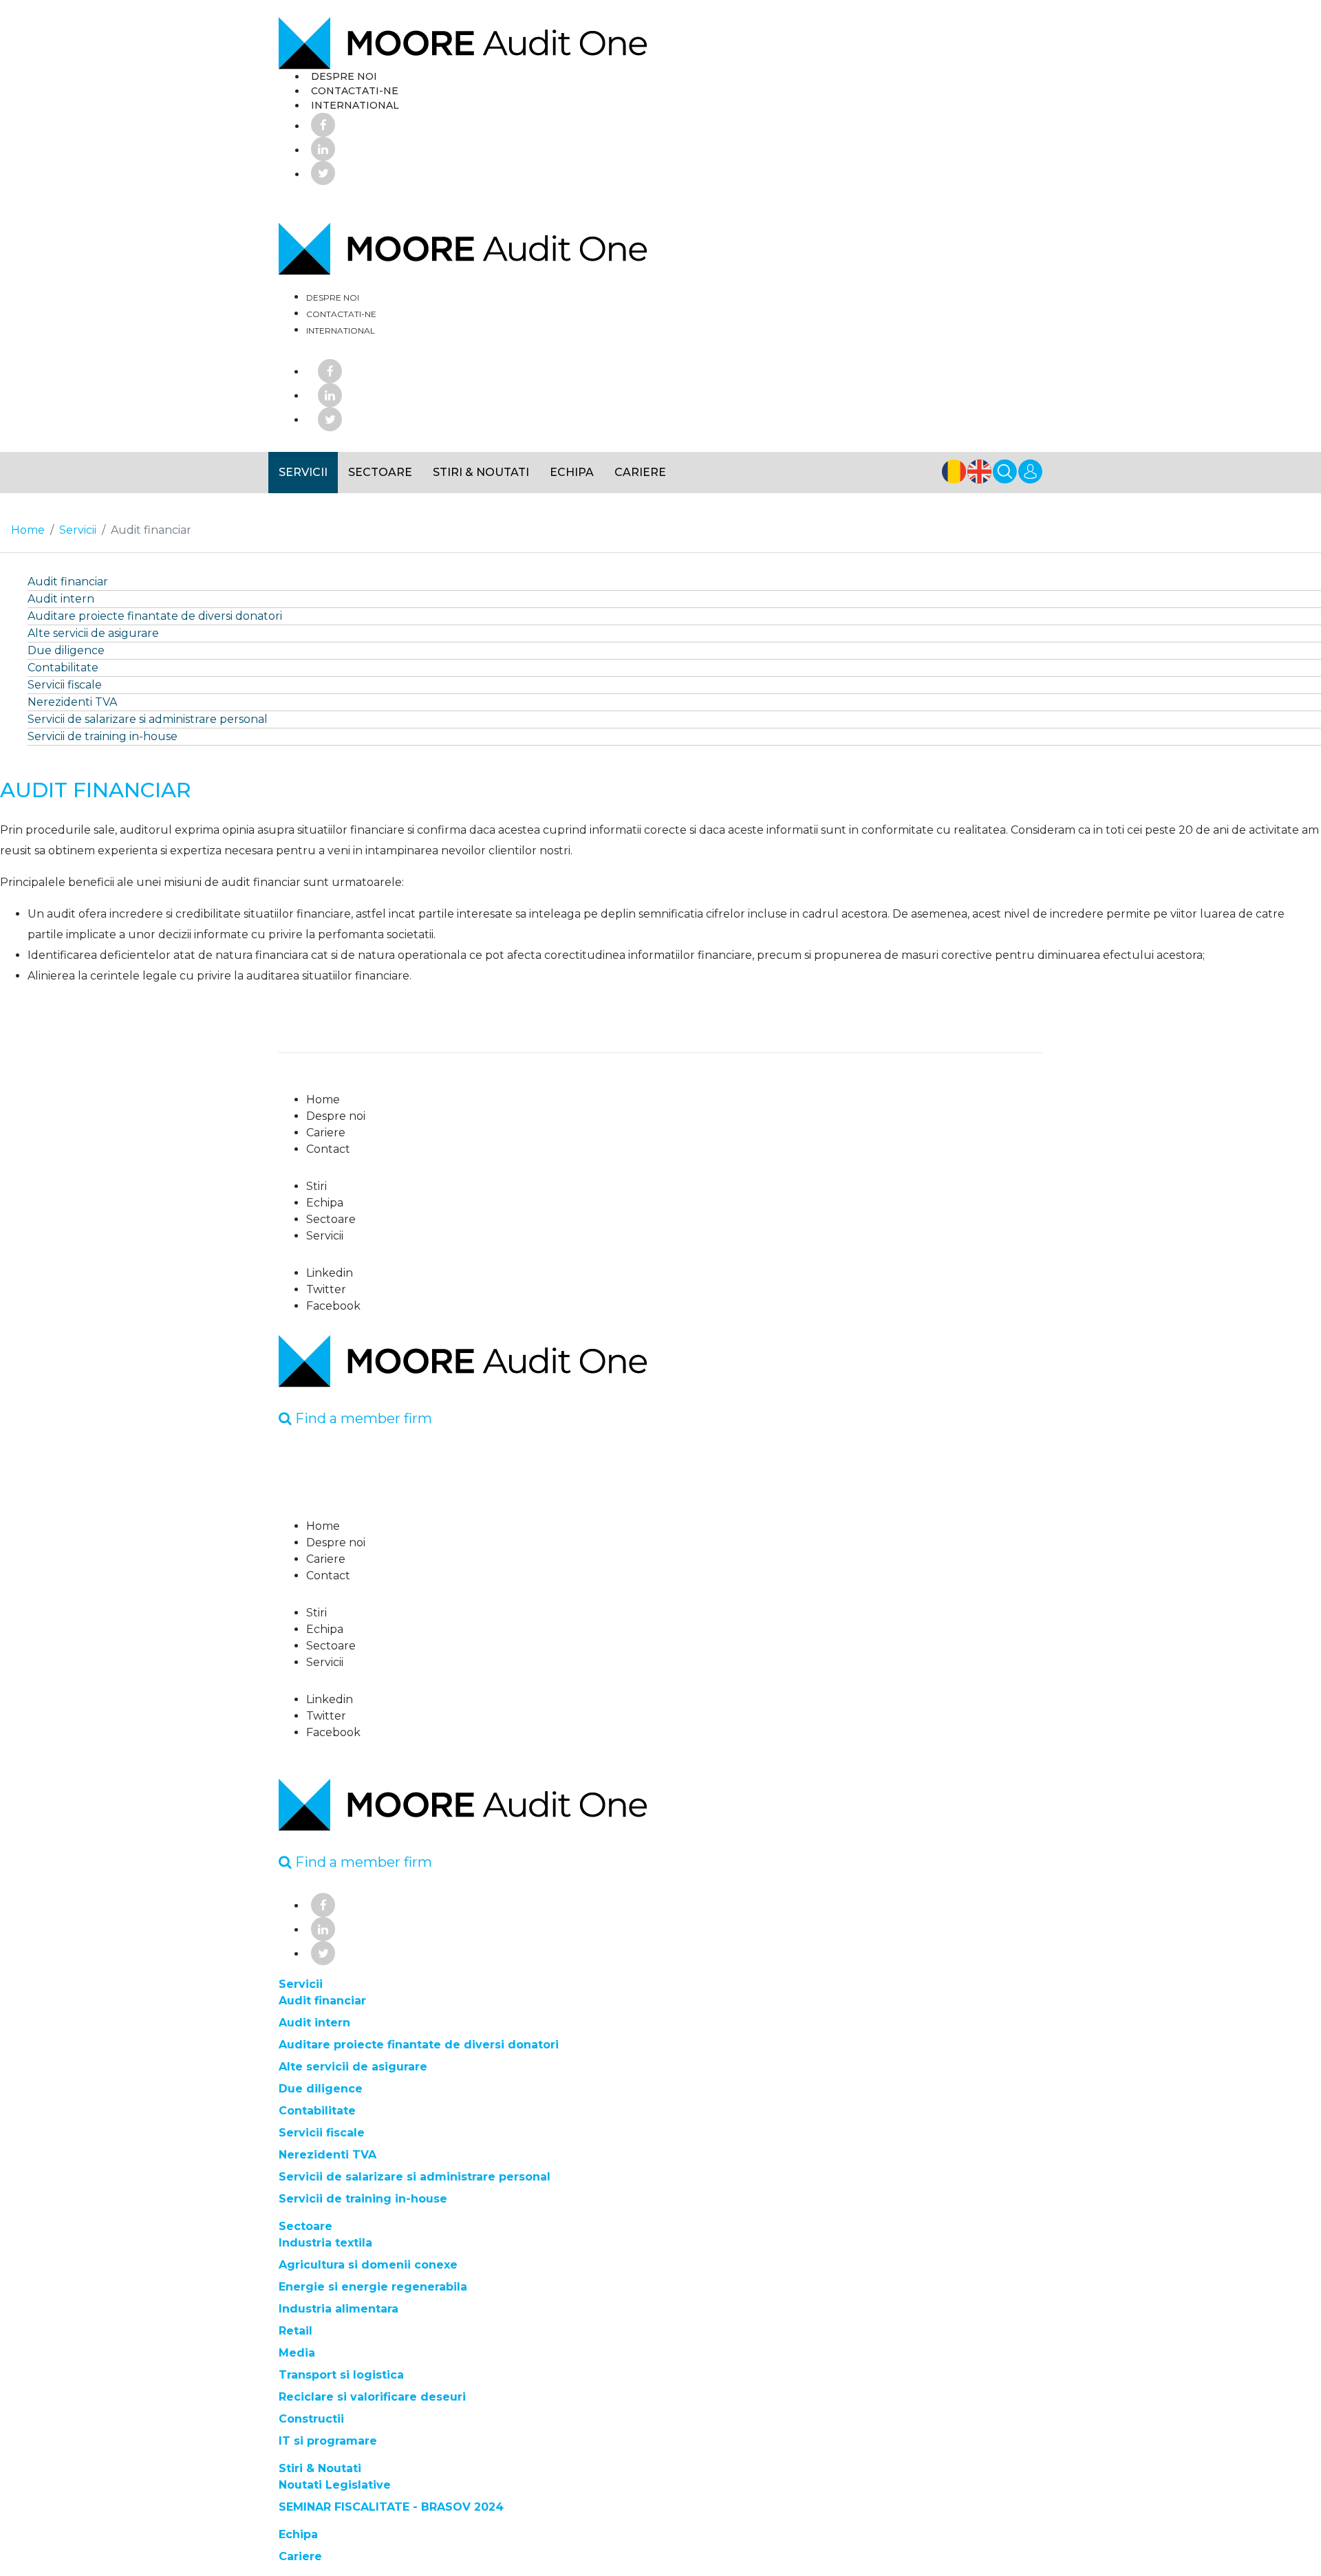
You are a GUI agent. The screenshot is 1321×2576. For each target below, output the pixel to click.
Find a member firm (362, 1418)
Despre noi (336, 1116)
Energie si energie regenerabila (373, 2287)
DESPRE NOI (344, 76)
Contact (328, 1149)
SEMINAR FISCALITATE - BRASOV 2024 (391, 2507)
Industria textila (325, 2243)
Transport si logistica (341, 2375)
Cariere (640, 472)
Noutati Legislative (335, 2485)
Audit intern (61, 599)
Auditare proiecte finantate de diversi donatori (155, 616)
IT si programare (328, 2441)
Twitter (326, 1289)
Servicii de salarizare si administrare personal (148, 719)
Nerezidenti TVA (72, 702)
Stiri (316, 1186)
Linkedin (330, 1273)
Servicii (303, 472)
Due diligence (66, 650)
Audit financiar (68, 582)
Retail (296, 2331)
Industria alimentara (339, 2309)
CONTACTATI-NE (355, 91)
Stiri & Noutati (481, 472)
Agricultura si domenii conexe (368, 2265)
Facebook (333, 1306)
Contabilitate (63, 668)
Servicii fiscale (65, 685)
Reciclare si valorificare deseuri (372, 2397)
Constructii (311, 2419)
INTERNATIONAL (355, 105)
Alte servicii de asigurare (93, 633)
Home (323, 1100)
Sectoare (380, 472)
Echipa (572, 472)
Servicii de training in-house (103, 736)
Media (297, 2353)
